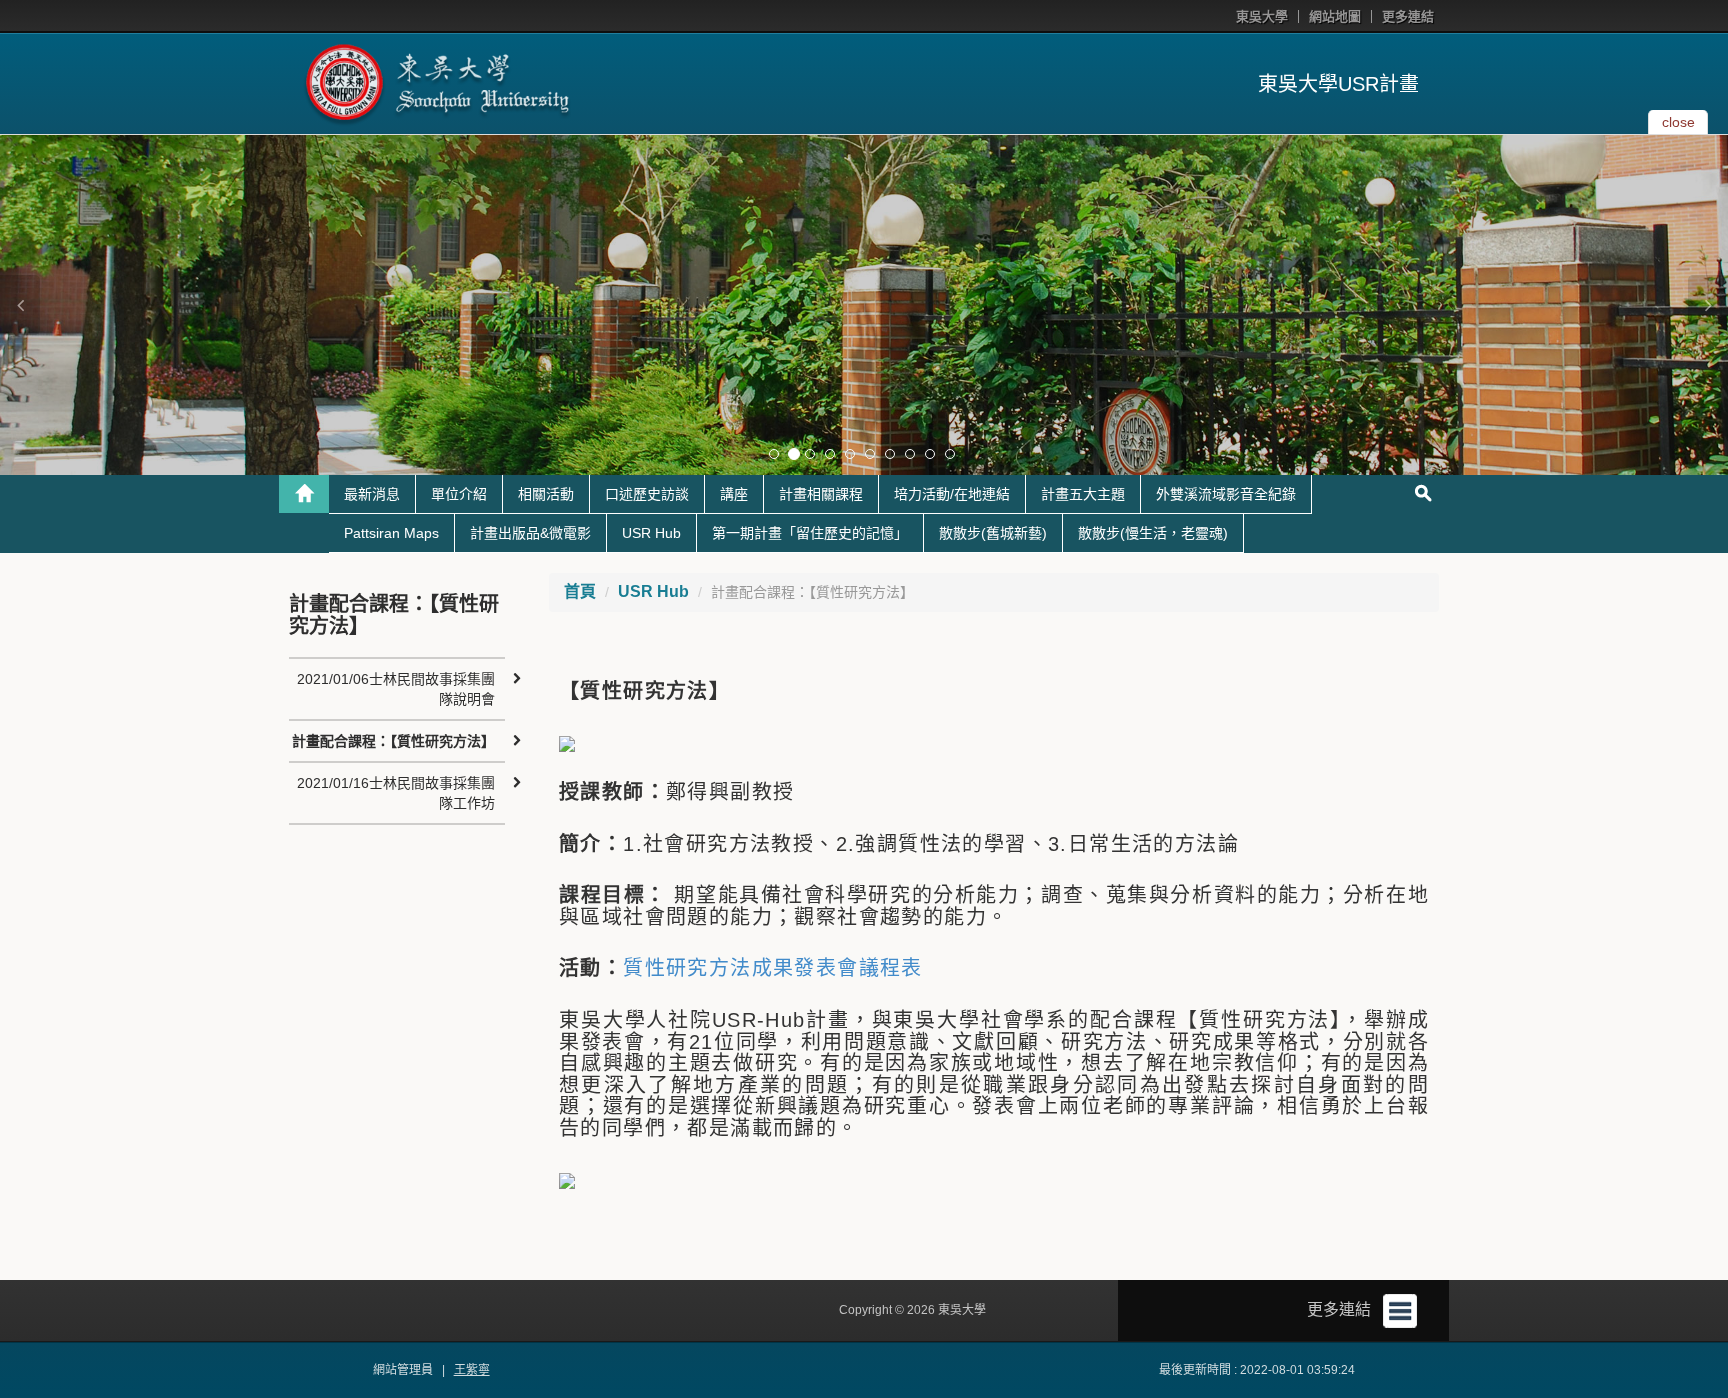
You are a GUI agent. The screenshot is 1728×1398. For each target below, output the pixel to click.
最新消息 (372, 494)
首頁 (580, 591)
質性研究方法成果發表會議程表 (773, 968)
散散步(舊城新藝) (993, 533)
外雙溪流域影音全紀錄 (1226, 494)
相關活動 (546, 494)
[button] (20, 305)
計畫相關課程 (821, 494)
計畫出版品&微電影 (530, 533)
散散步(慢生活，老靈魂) (1153, 533)
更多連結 (1408, 16)
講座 (734, 494)
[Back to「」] (304, 494)
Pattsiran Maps (391, 533)
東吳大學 (1262, 16)
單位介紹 (459, 494)
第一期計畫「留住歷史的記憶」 (810, 533)
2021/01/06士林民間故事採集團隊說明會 (396, 689)
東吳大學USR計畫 (1338, 84)
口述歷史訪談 (647, 494)
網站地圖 (1335, 16)
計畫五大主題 (1083, 494)
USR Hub (651, 533)
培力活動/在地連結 (952, 494)
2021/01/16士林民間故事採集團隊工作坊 (396, 793)
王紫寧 (472, 1370)
